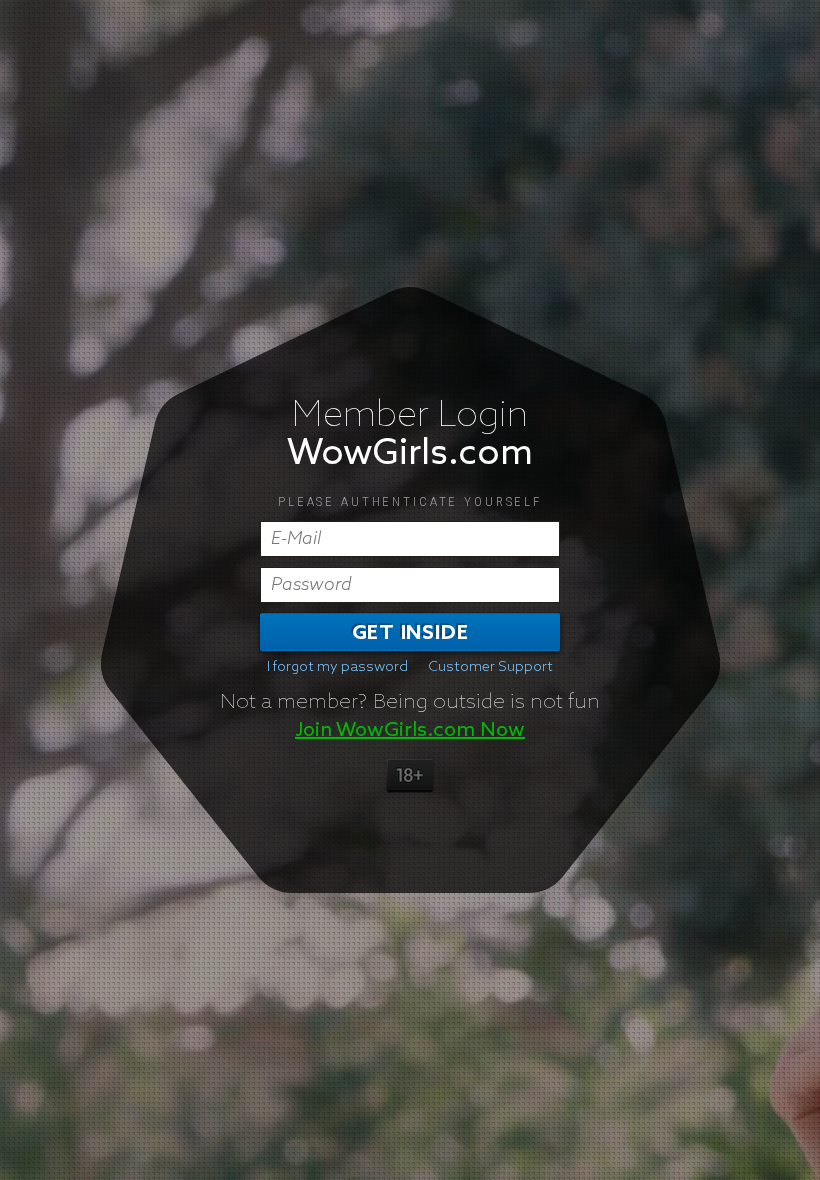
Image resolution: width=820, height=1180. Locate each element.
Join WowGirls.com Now (410, 730)
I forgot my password (337, 667)
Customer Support (490, 667)
